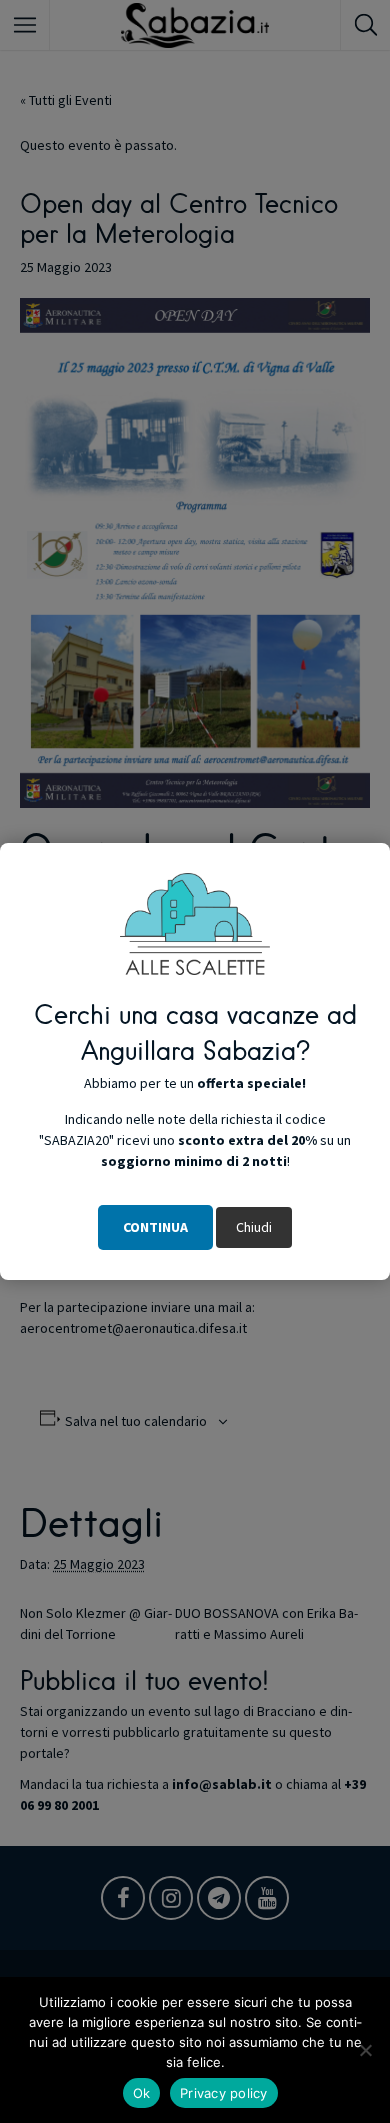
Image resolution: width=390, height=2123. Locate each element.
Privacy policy (224, 2093)
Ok (142, 2093)
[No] (365, 2050)
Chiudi (254, 1227)
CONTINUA (155, 1227)
